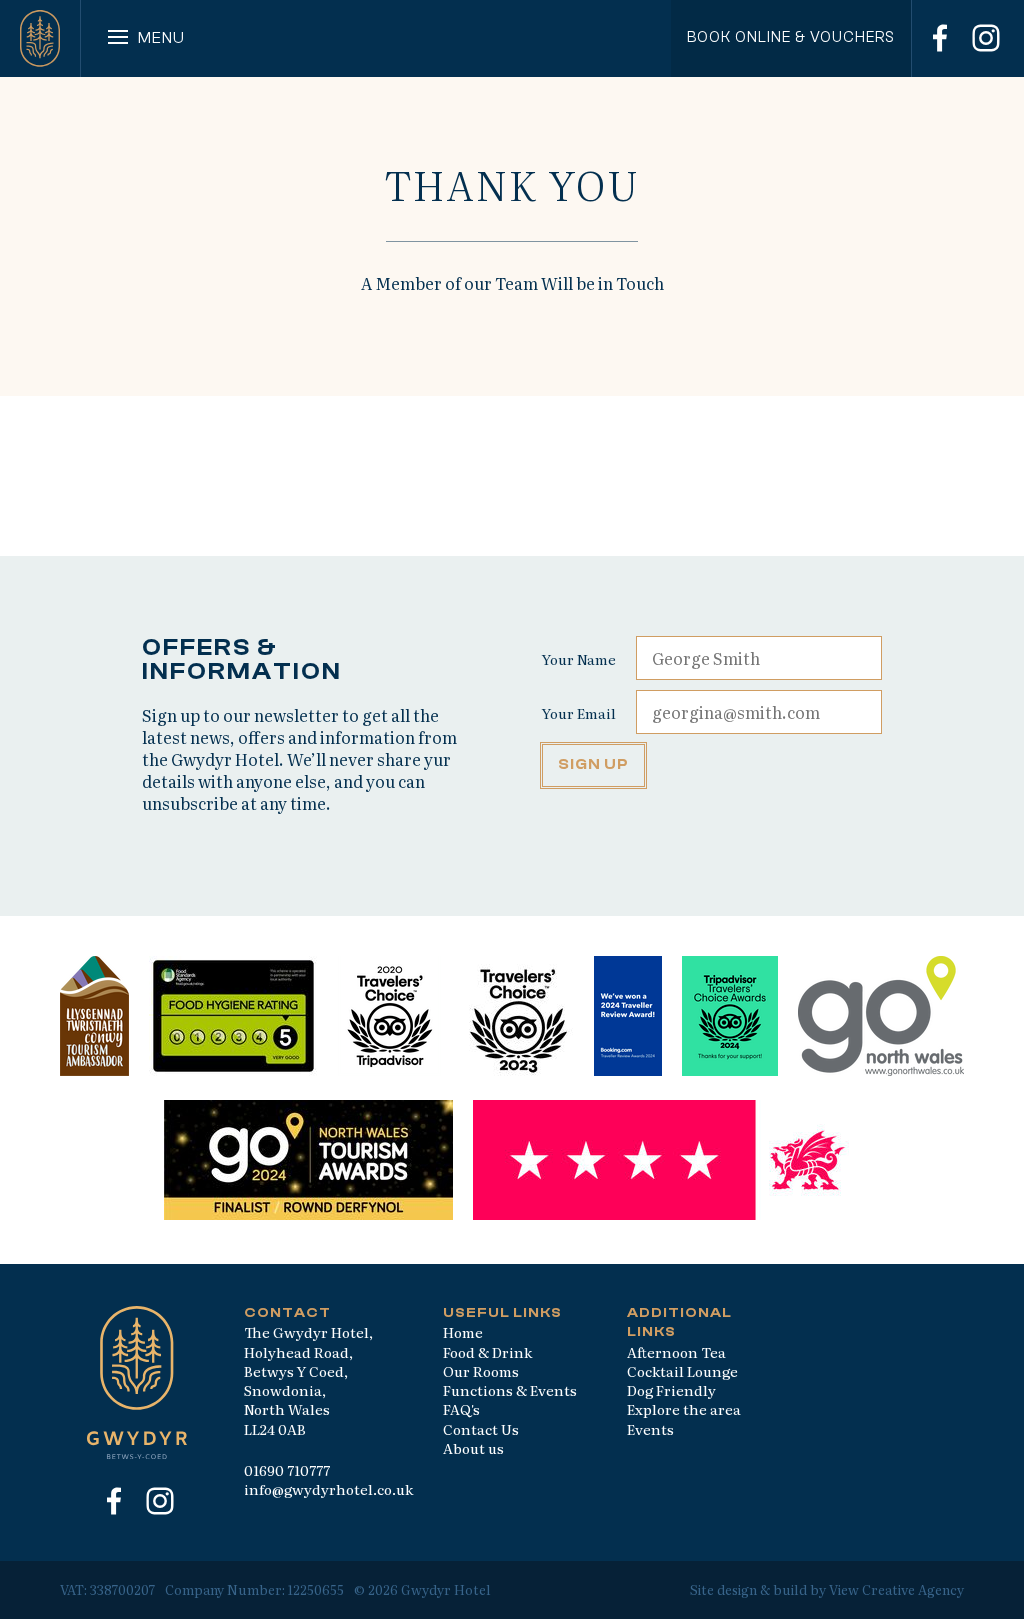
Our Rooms (481, 1371)
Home (463, 1332)
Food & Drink (487, 1352)
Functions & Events (510, 1390)
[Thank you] (40, 38)
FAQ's (461, 1409)
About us (473, 1448)
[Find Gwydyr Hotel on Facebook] (940, 38)
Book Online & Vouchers (791, 37)
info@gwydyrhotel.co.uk (328, 1489)
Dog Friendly (671, 1390)
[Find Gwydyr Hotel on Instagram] (986, 38)
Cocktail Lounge (682, 1371)
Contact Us (481, 1429)
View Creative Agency (896, 1589)
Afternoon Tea (676, 1352)
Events (650, 1429)
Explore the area (684, 1409)
